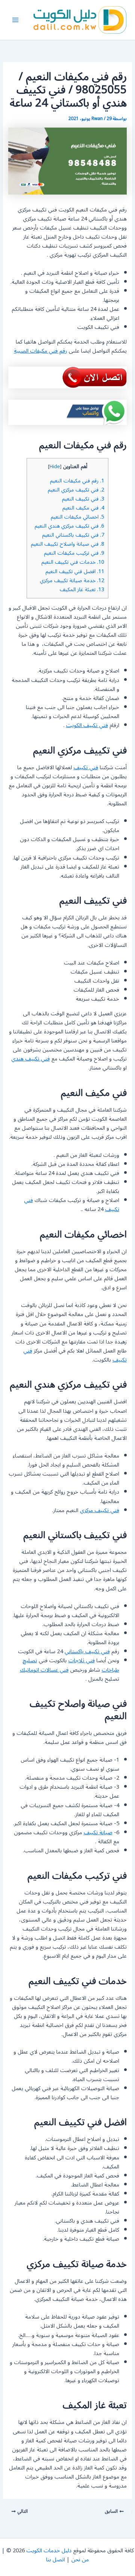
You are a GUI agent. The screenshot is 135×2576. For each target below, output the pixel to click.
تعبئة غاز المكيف (82, 590)
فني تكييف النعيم (83, 499)
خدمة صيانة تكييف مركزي (72, 580)
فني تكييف (86, 768)
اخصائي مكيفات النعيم (77, 517)
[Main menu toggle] (15, 20)
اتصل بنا (55, 2560)
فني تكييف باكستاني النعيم (73, 535)
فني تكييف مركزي (100, 1510)
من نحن (80, 2560)
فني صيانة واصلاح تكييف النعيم (67, 544)
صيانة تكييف (98, 1833)
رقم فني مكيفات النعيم (77, 481)
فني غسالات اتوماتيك (44, 1670)
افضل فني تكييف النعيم (75, 571)
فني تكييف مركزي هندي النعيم (69, 526)
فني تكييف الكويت (87, 725)
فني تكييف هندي (31, 1059)
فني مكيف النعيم (83, 508)
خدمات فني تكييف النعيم (73, 562)
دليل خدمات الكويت (49, 2551)
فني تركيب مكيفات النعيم (74, 553)
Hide (55, 467)
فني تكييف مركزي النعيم (76, 490)
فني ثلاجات (82, 1661)
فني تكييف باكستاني (87, 1652)
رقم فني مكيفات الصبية (40, 351)
